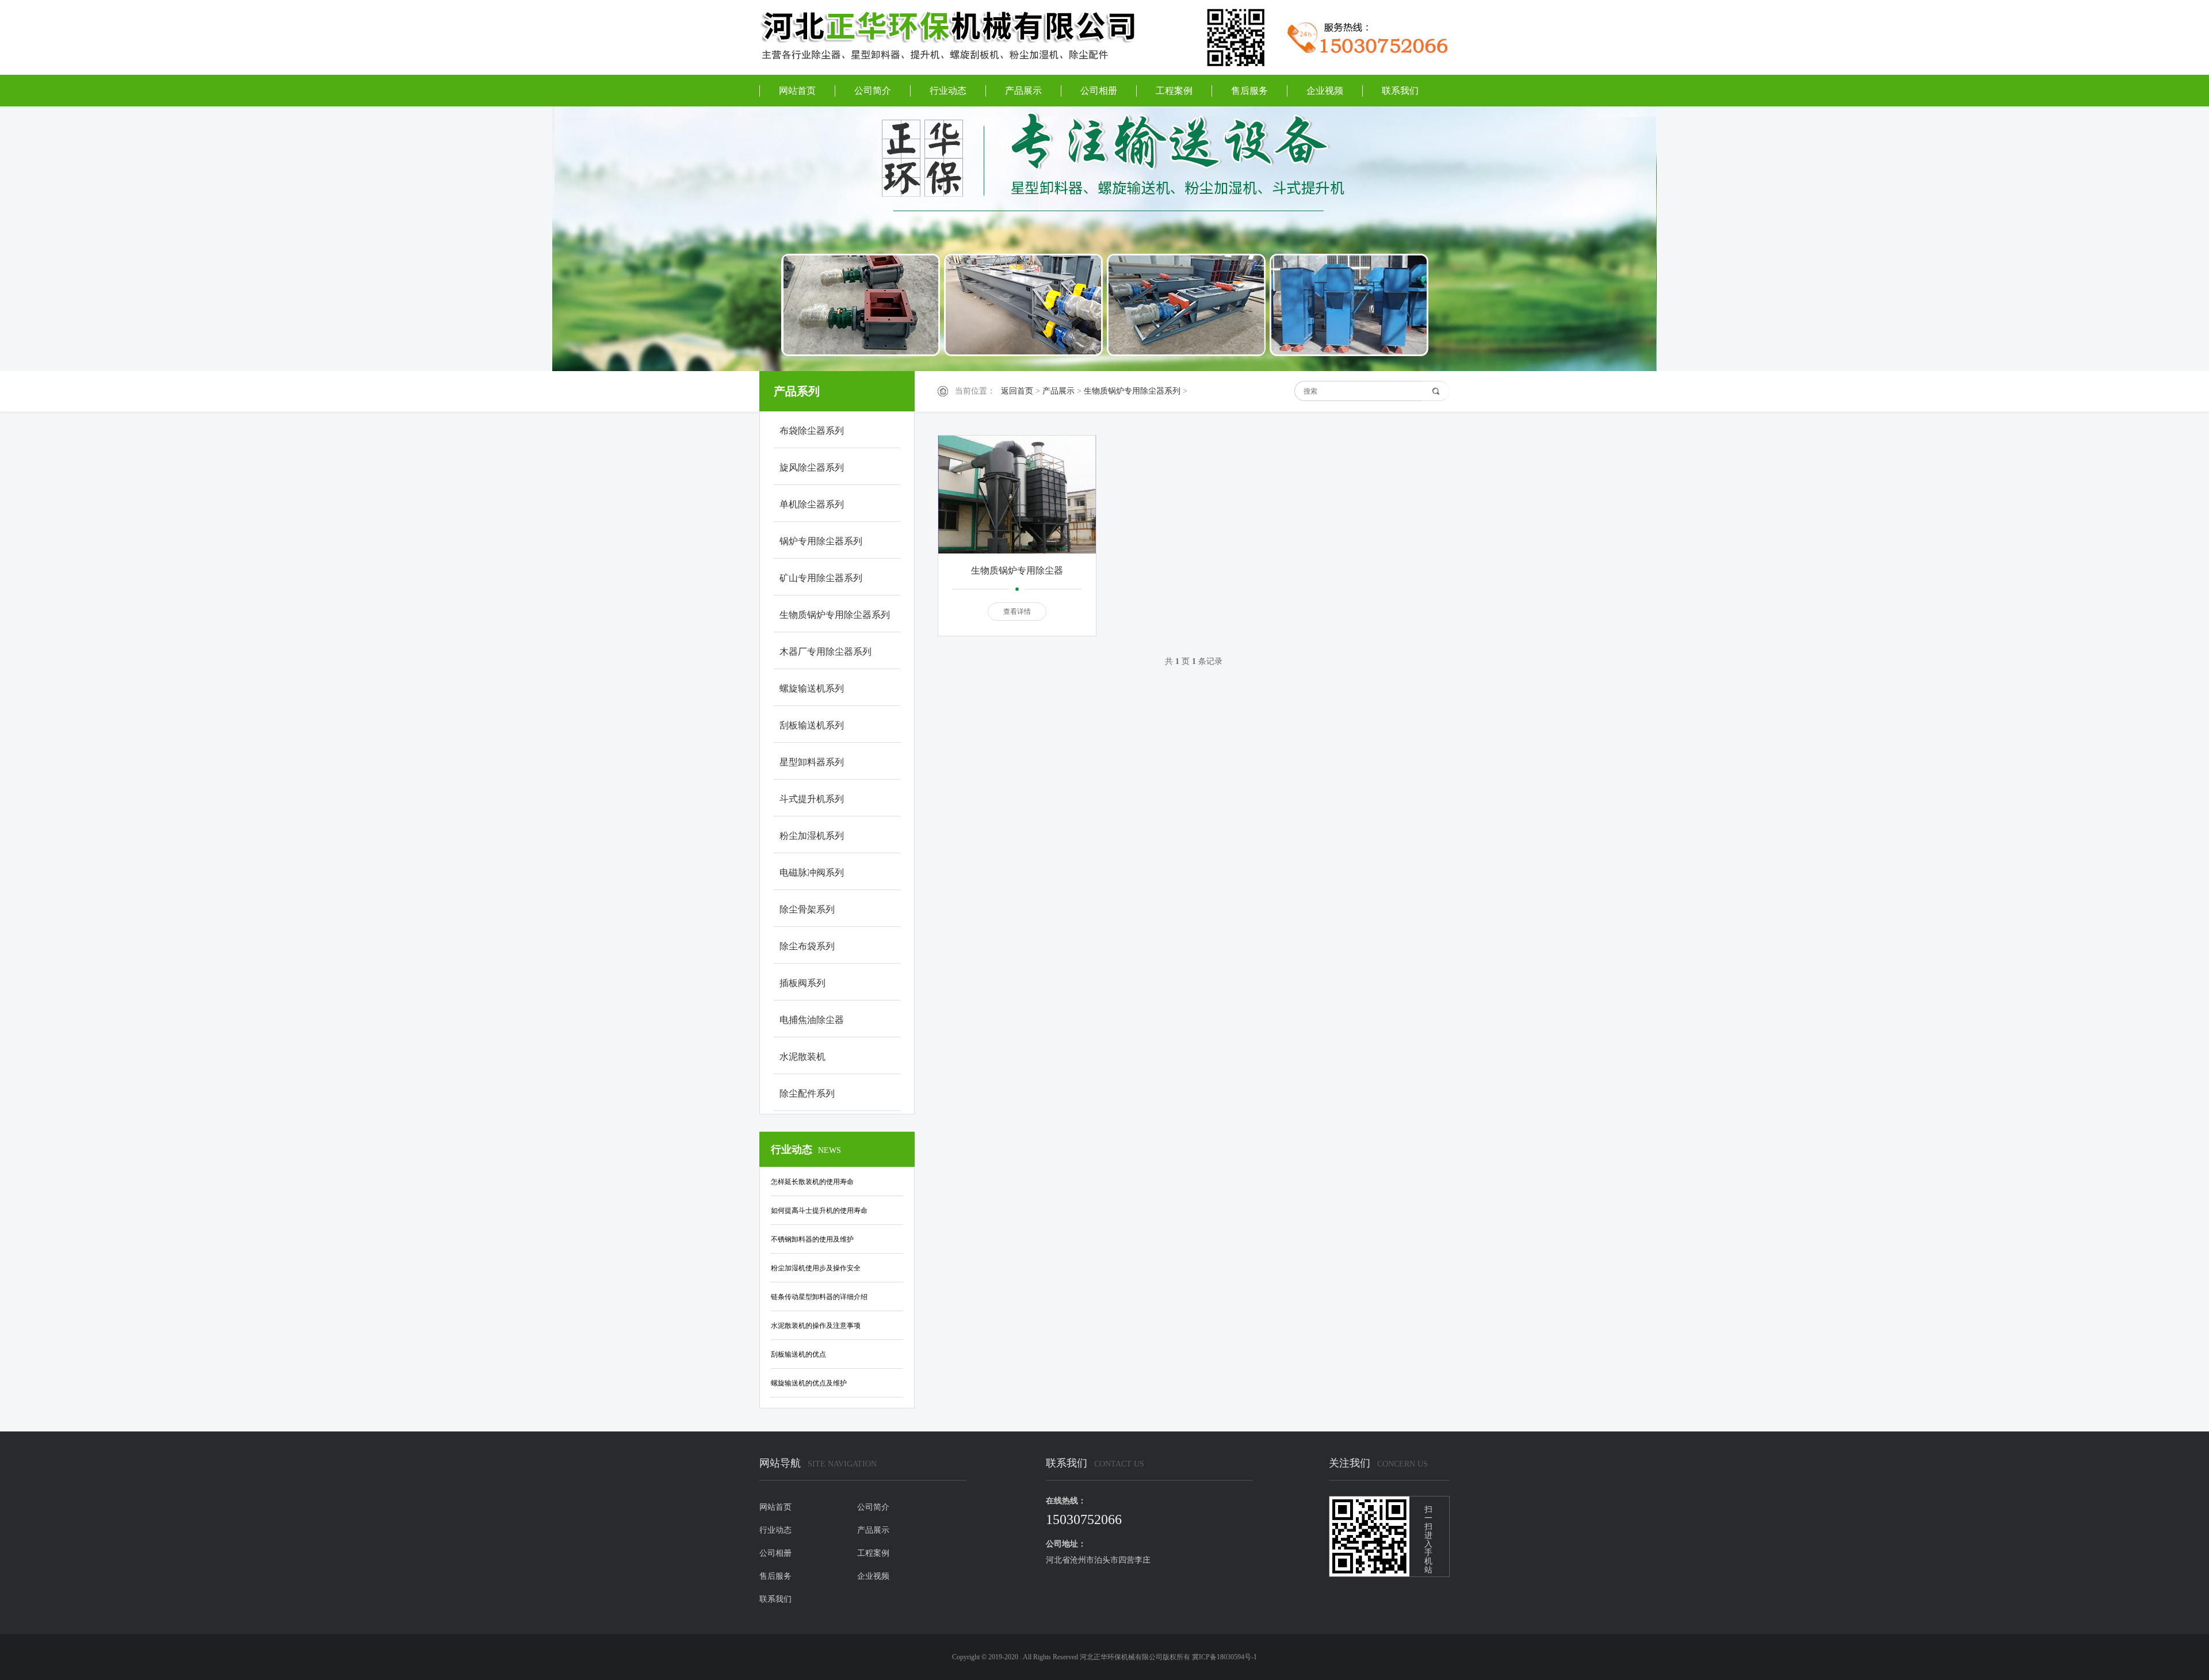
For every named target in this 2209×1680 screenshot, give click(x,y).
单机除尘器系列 (812, 504)
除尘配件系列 (807, 1093)
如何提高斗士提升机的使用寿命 (819, 1211)
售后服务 (1249, 91)
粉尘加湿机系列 (812, 836)
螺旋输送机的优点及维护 (809, 1383)
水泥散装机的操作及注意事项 (816, 1326)
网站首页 (797, 91)
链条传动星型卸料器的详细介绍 (819, 1297)
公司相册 (1099, 91)
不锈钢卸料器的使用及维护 (812, 1239)
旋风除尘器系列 (812, 467)
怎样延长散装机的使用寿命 (812, 1182)
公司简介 (873, 91)
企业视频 (1325, 91)
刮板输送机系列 (812, 725)
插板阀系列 (802, 983)
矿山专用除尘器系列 (821, 578)
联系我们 (1400, 91)
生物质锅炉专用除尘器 (1017, 570)
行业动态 (948, 91)
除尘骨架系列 (807, 909)
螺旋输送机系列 (812, 688)
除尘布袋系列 (807, 946)
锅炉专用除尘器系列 (821, 541)
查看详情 (1017, 612)
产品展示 (1023, 91)
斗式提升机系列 (812, 799)
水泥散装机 (802, 1057)
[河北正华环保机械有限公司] (961, 36)
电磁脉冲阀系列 (812, 873)
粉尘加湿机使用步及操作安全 (816, 1268)
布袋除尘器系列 (812, 431)
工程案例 (1174, 91)
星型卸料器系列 (812, 762)
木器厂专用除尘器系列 (825, 652)
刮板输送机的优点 (798, 1354)
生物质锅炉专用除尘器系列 (1132, 391)
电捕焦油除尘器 (812, 1020)
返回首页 (1017, 391)
